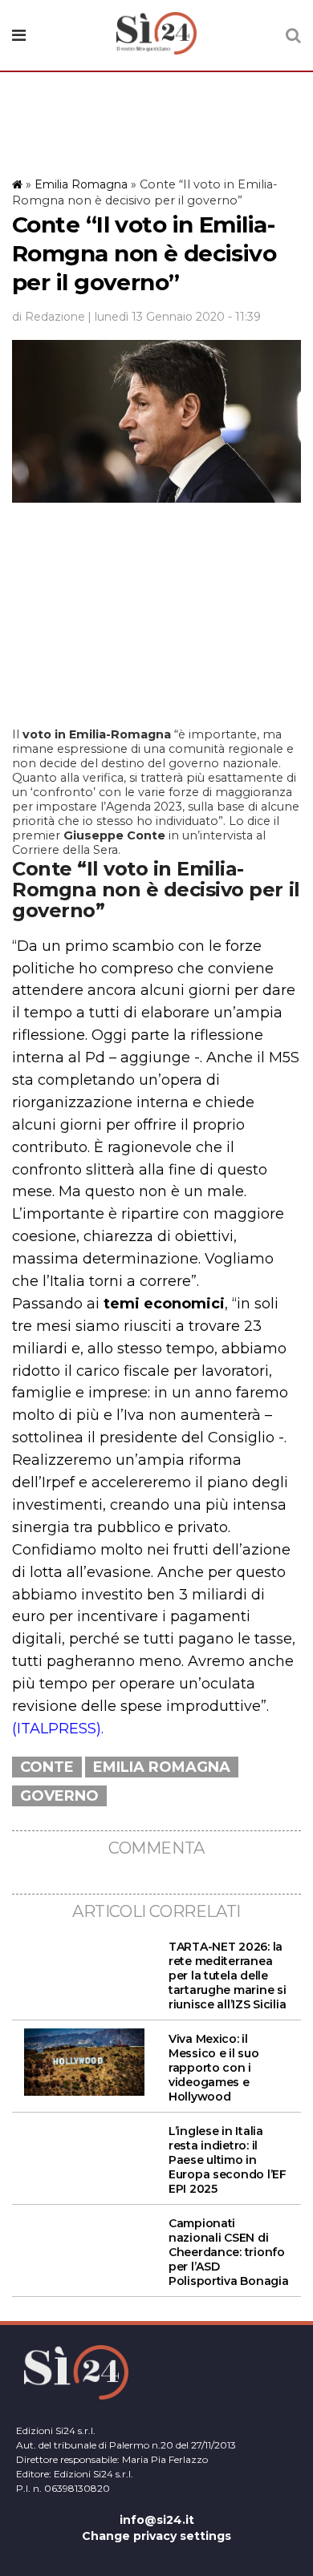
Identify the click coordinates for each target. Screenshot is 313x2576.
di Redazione (49, 317)
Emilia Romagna (81, 184)
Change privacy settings (156, 2536)
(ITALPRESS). (58, 1729)
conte (47, 1767)
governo (59, 1796)
